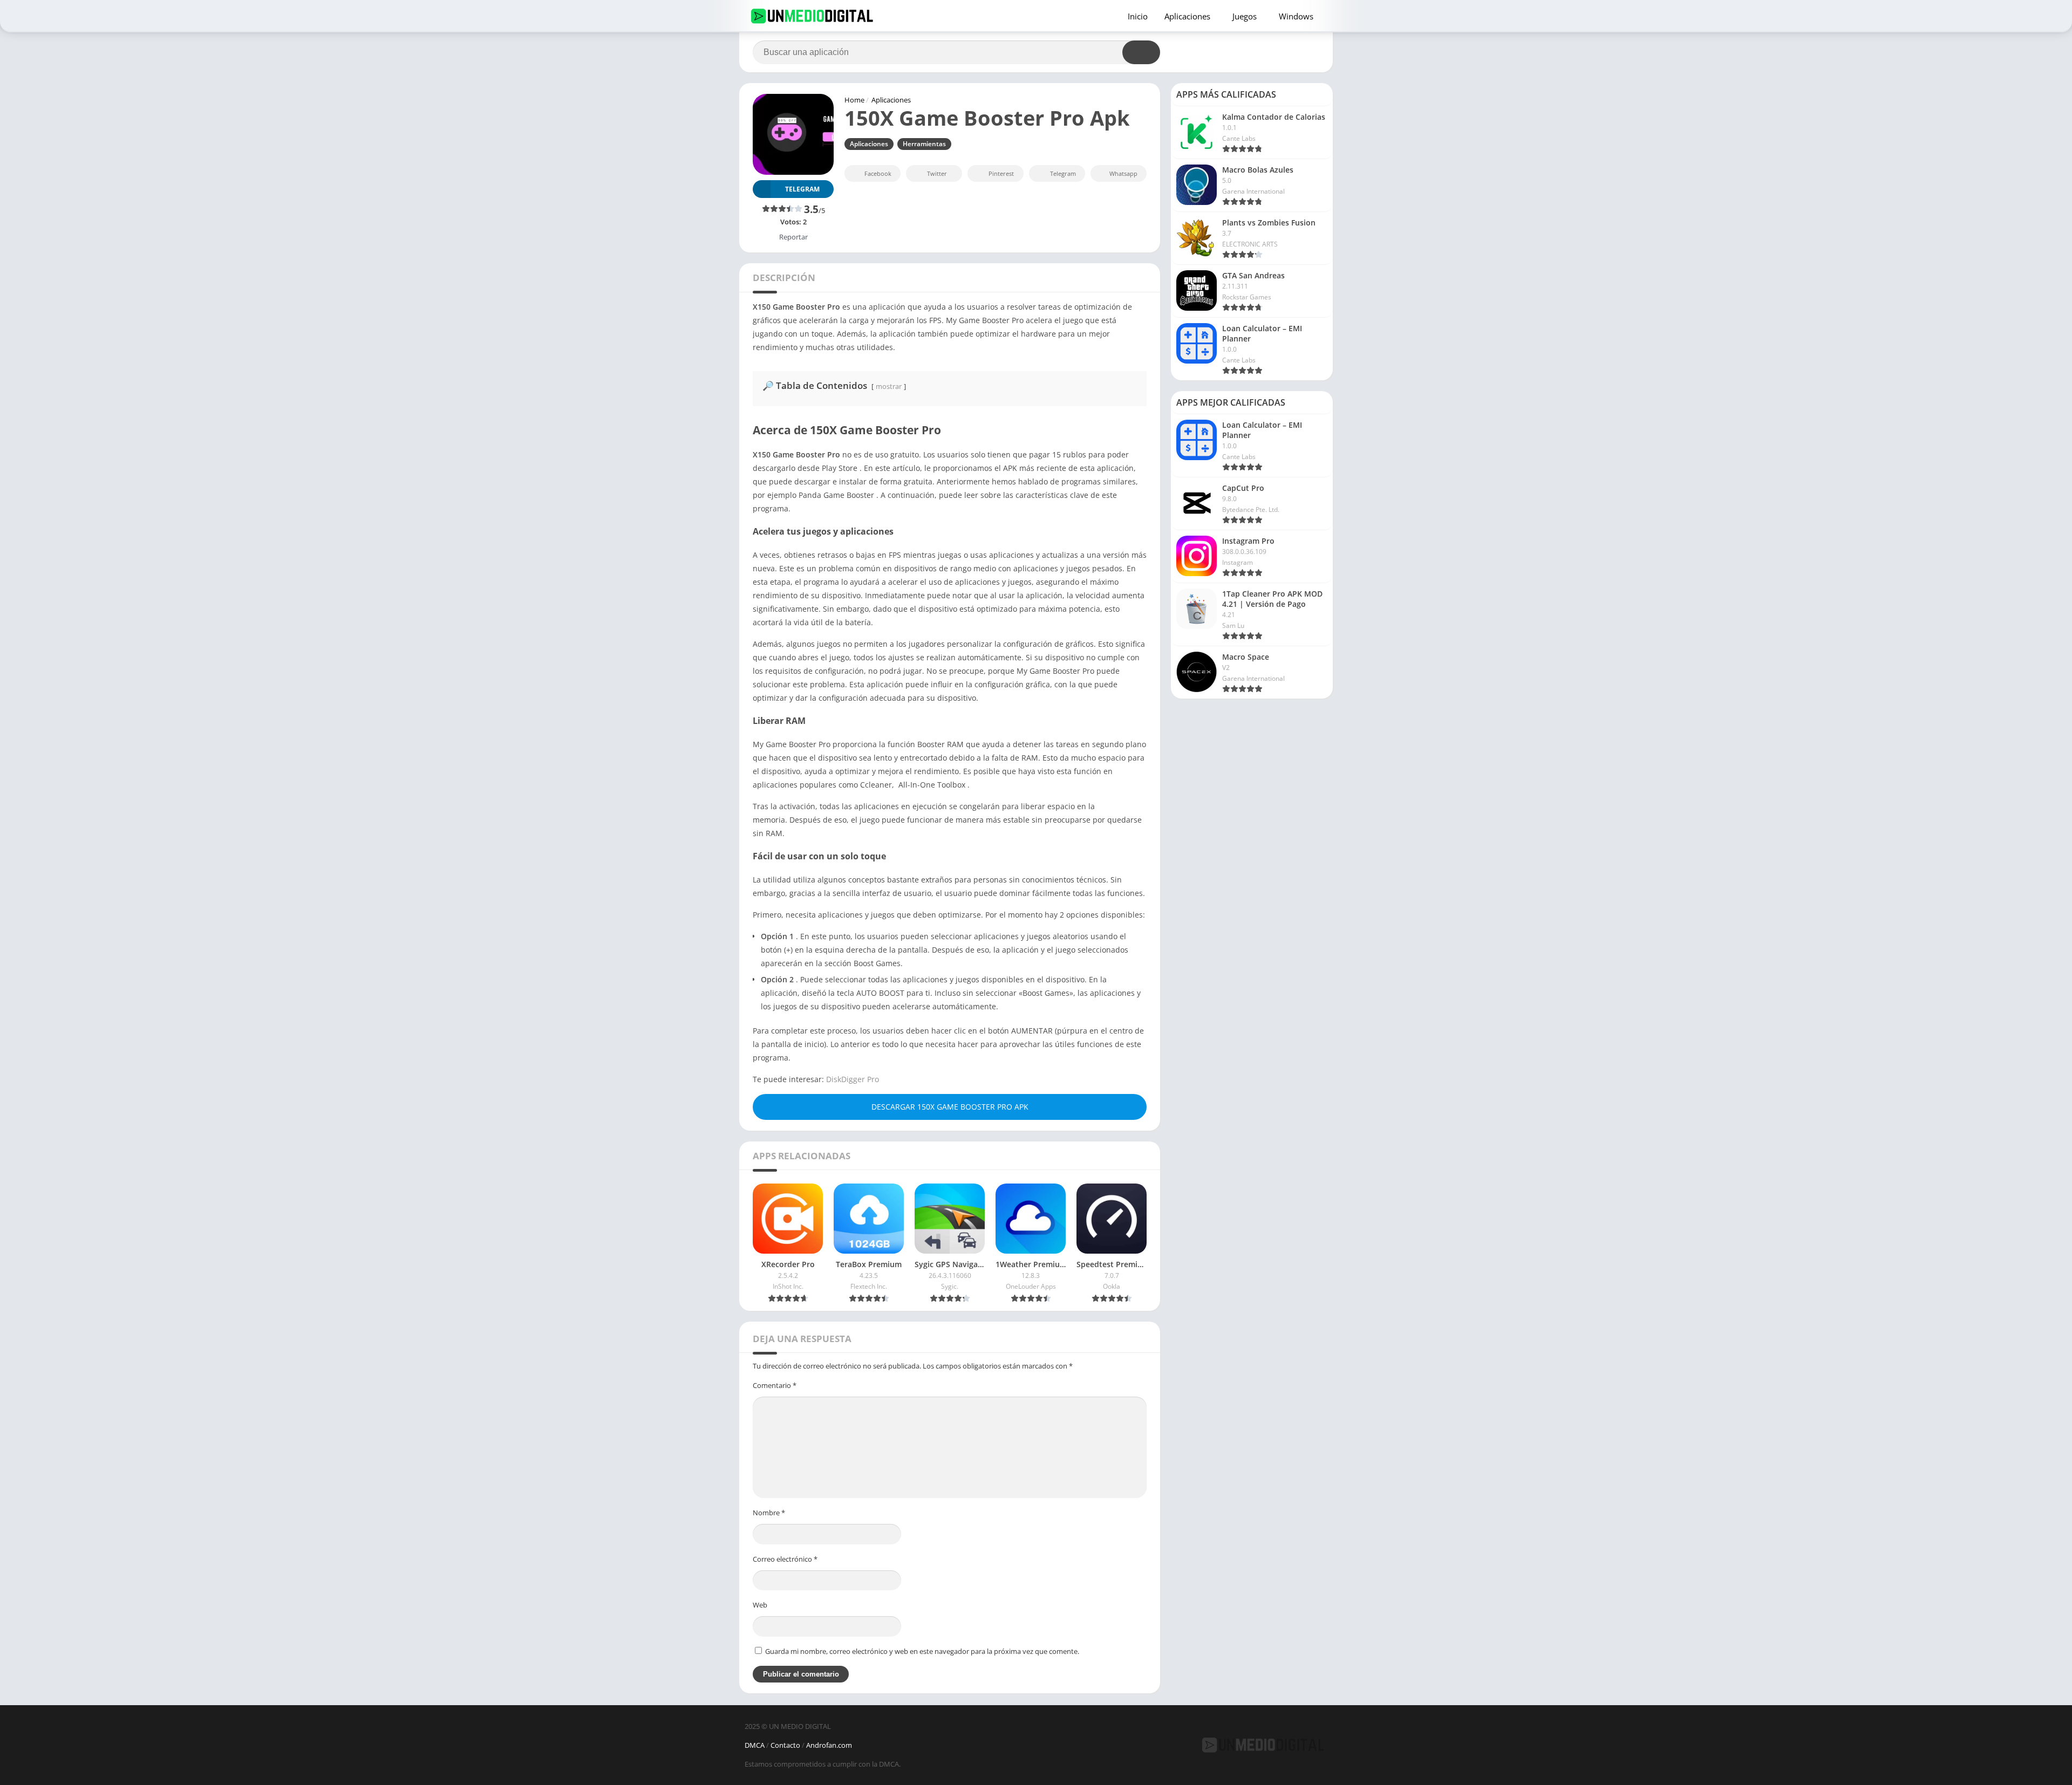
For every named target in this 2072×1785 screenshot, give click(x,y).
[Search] (1141, 52)
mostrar (889, 386)
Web (760, 1605)
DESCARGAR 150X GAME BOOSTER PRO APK (950, 1107)
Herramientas (924, 144)
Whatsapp (1123, 173)
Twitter (937, 173)
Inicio (1138, 16)
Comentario (775, 1385)
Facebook (878, 173)
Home (854, 100)
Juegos (1245, 16)
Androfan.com (829, 1745)
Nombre (769, 1513)
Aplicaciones (1187, 16)
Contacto (785, 1745)
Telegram (1063, 173)
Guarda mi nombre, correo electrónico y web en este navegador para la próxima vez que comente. (922, 1651)
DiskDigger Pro (853, 1079)
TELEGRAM (802, 189)
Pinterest (1001, 173)
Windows (1296, 16)
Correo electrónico (785, 1559)
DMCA (755, 1745)
